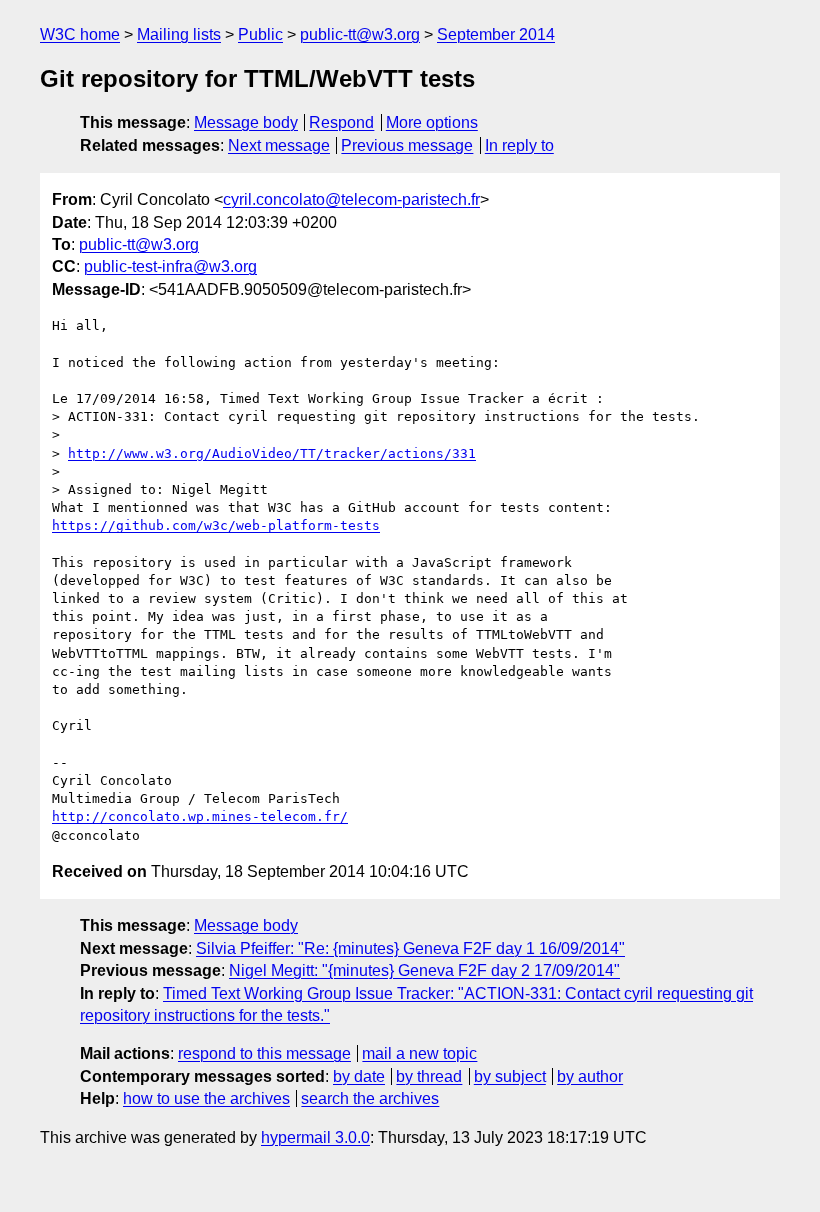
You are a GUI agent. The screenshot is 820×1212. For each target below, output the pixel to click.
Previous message (407, 145)
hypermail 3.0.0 (315, 1137)
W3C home (80, 34)
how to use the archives (206, 1098)
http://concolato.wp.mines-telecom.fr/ (200, 816)
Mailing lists (179, 34)
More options (432, 122)
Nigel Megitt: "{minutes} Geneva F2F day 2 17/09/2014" (424, 970)
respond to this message (264, 1053)
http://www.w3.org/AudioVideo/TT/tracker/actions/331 (272, 453)
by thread (429, 1076)
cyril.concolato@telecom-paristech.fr (351, 199)
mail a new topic (419, 1053)
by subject (510, 1076)
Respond (341, 122)
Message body (246, 122)
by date (359, 1076)
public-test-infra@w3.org (170, 266)
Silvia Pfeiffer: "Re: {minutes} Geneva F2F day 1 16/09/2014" (410, 948)
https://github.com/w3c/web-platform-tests (216, 525)
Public (260, 34)
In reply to (519, 145)
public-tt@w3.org (360, 34)
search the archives (370, 1098)
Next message (279, 145)
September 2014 (496, 34)
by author (590, 1076)
